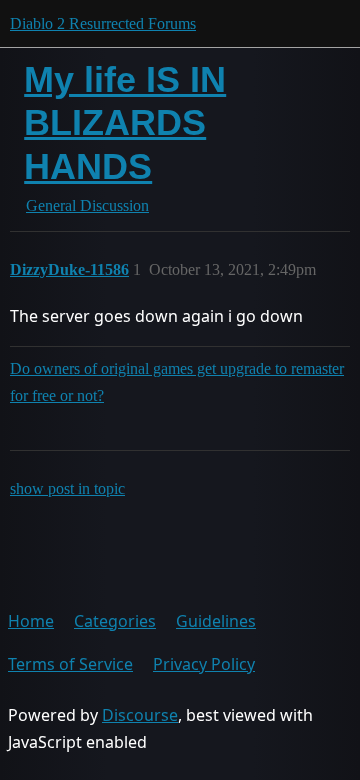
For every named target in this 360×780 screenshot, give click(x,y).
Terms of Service (70, 664)
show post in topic (67, 488)
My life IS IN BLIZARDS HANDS (125, 122)
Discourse (140, 715)
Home (31, 621)
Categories (115, 621)
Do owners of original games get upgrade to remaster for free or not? (177, 382)
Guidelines (216, 621)
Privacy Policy (204, 664)
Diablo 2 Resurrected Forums (103, 23)
